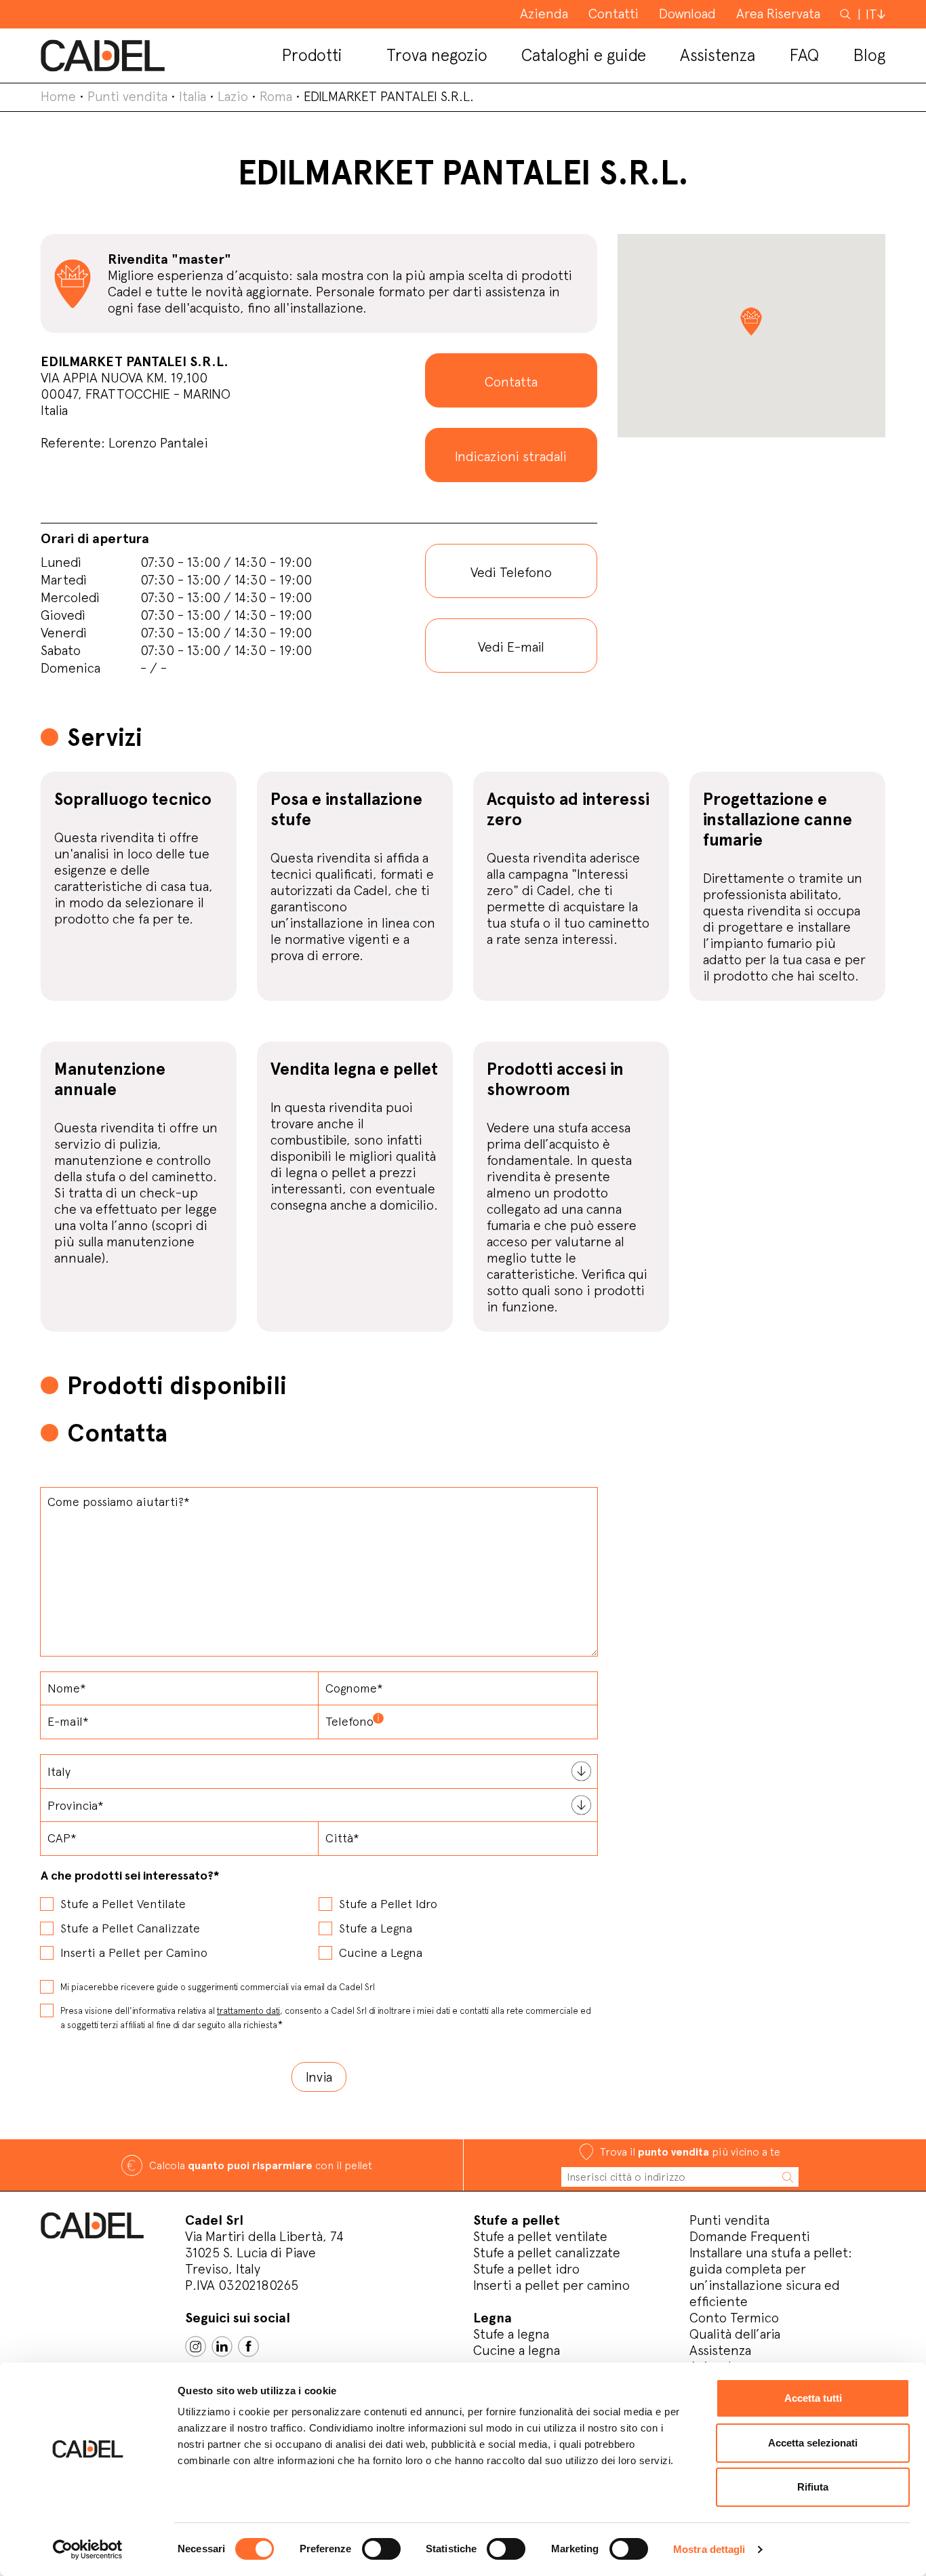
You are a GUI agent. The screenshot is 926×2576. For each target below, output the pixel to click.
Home (58, 96)
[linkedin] (222, 2346)
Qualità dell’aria (735, 2334)
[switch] (381, 2549)
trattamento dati (248, 2011)
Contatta (511, 382)
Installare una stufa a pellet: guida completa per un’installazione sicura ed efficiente (771, 2277)
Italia (193, 96)
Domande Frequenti (750, 2236)
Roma (276, 96)
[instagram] (196, 2346)
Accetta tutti (813, 2398)
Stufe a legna (511, 2334)
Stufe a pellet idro (526, 2269)
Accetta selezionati (813, 2443)
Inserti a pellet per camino (551, 2285)
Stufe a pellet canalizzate (547, 2253)
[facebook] (248, 2346)
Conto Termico (734, 2318)
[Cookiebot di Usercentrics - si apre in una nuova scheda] (88, 2550)
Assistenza (720, 2350)
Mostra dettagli (709, 2549)
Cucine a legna (517, 2350)
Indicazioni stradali (511, 456)
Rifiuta (813, 2487)
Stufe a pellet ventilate (540, 2236)
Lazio (233, 96)
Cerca (847, 14)
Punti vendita (127, 96)
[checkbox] (319, 1924)
